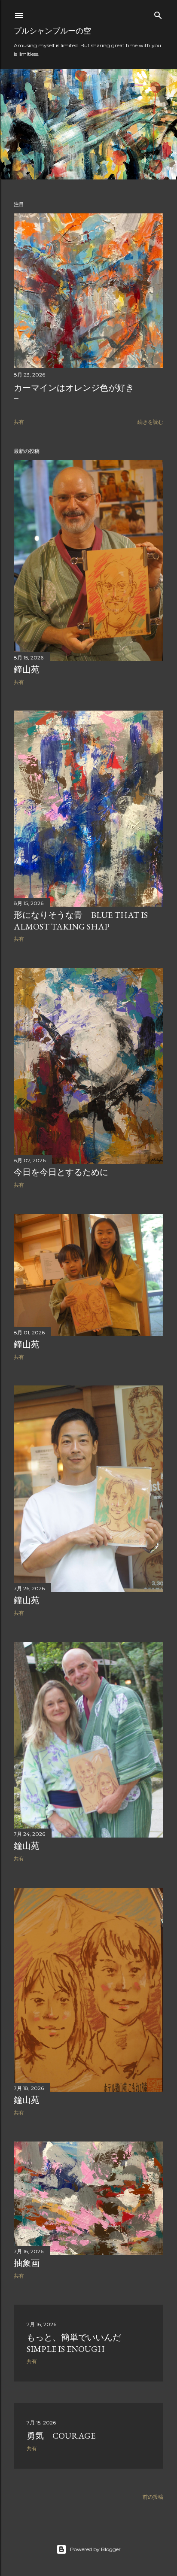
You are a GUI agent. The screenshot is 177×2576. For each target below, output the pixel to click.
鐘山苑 (27, 669)
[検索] (158, 14)
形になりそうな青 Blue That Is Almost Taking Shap (81, 921)
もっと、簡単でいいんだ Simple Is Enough (78, 2343)
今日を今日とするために (61, 1172)
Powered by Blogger (95, 2549)
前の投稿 (153, 2497)
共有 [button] (19, 422)
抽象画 (27, 2263)
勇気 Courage (61, 2436)
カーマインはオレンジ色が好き (74, 388)
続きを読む (150, 422)
